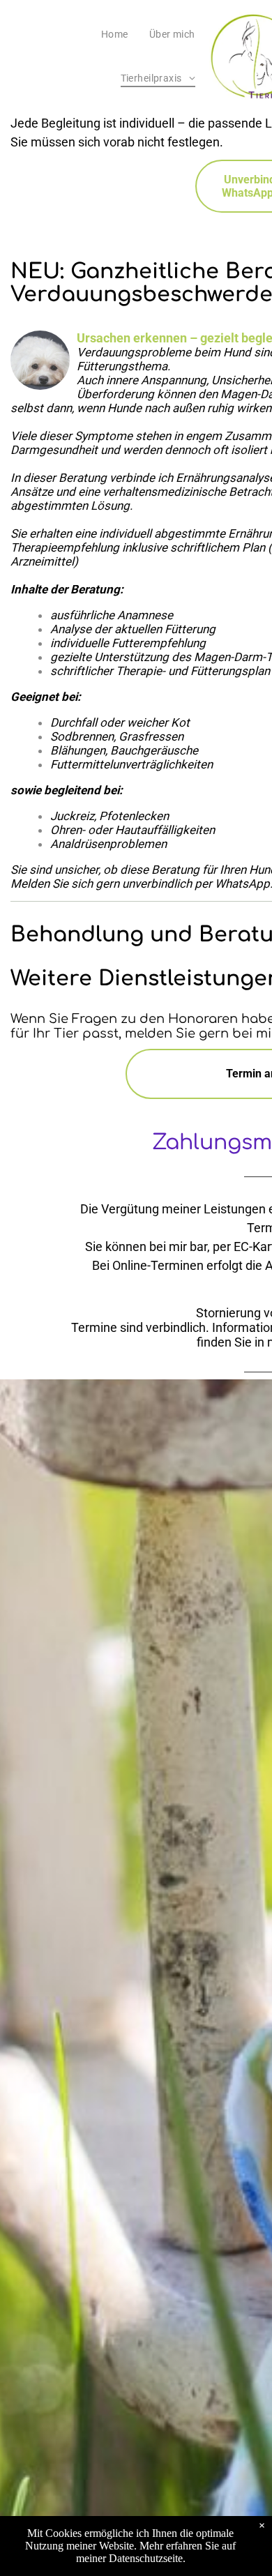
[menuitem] (115, 34)
